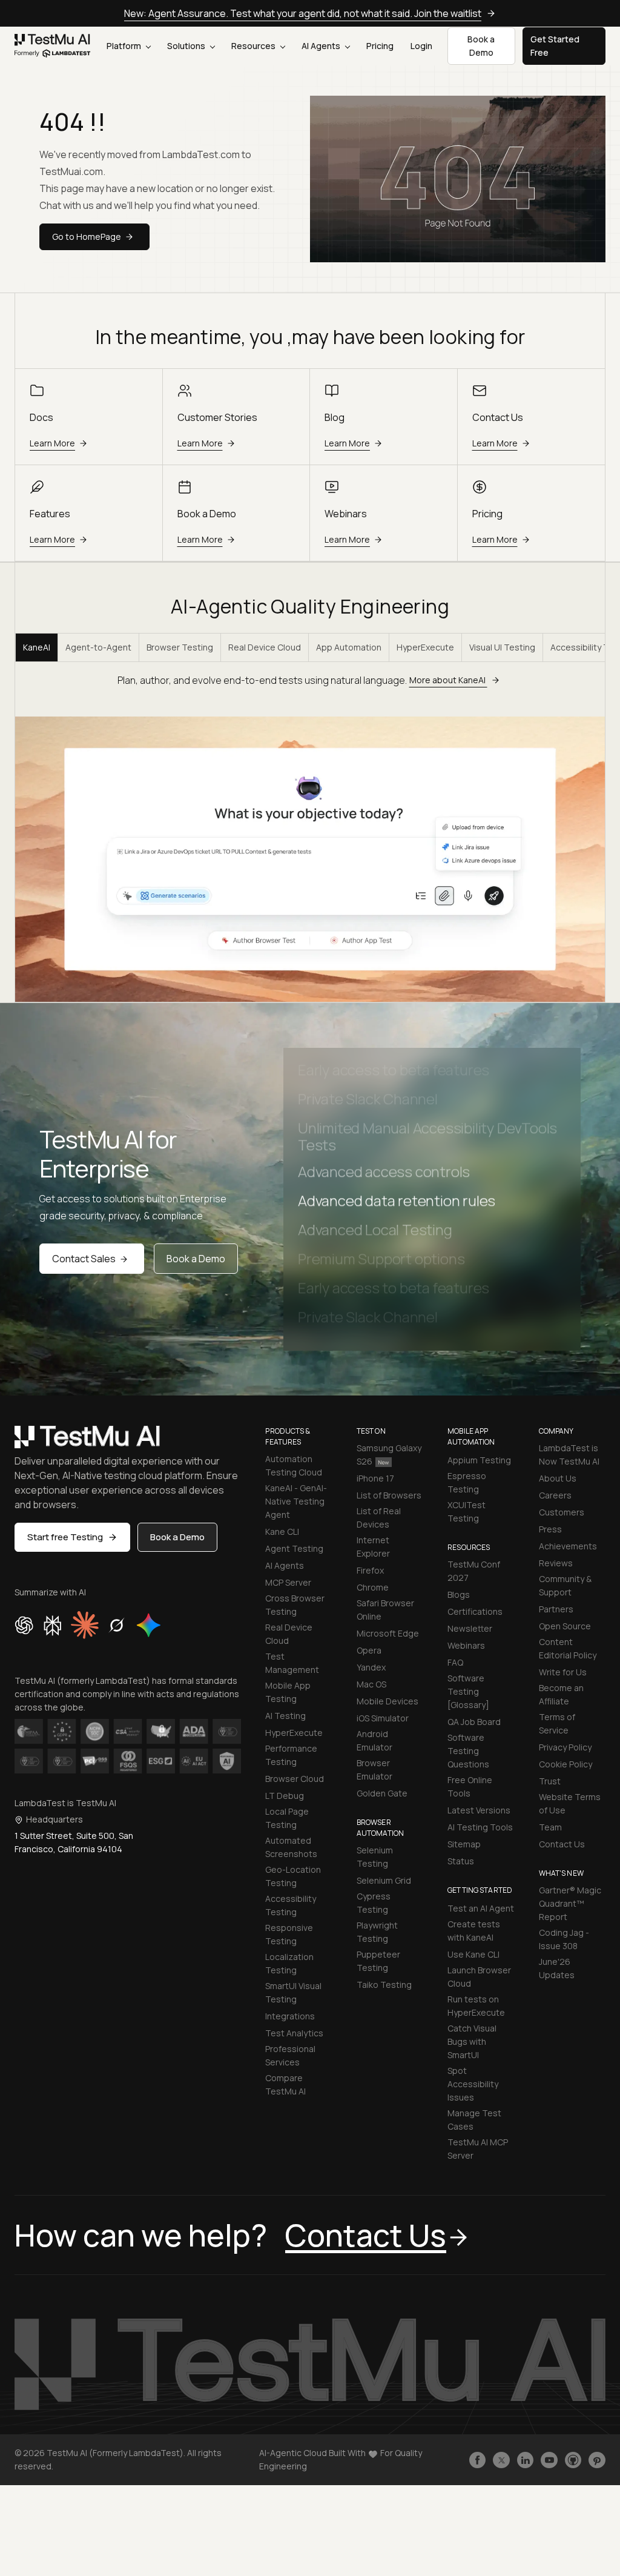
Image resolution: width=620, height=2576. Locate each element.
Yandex (371, 1667)
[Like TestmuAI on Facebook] (478, 2460)
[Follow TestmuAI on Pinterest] (597, 2460)
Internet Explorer (373, 1547)
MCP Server (288, 1582)
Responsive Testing (289, 1934)
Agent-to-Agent (98, 647)
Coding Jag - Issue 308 (564, 1939)
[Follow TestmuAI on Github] (573, 2460)
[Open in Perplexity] (52, 1625)
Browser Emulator (374, 1770)
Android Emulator (374, 1740)
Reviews (556, 1563)
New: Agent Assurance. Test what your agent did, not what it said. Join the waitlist (303, 13)
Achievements (568, 1546)
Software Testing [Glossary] (468, 1691)
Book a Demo (196, 1259)
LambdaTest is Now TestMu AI (569, 1455)
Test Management (292, 1663)
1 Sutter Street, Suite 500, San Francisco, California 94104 (74, 1842)
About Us (558, 1478)
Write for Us (563, 1672)
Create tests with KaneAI (474, 1931)
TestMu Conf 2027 (474, 1571)
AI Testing (285, 1716)
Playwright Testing (377, 1932)
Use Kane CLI (473, 1954)
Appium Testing (479, 1460)
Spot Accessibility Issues (473, 2084)
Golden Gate (382, 1793)
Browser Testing (180, 647)
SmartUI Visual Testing (293, 1992)
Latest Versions (479, 1810)
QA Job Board (474, 1722)
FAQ (455, 1662)
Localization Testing (289, 1963)
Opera (369, 1650)
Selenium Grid (384, 1880)
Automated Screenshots (291, 1847)
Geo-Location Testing (293, 1876)
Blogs (459, 1594)
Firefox (370, 1570)
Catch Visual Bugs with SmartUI (472, 2041)
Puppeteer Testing (378, 1961)
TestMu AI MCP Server (478, 2149)
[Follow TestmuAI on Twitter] (501, 2460)
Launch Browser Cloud (479, 1977)
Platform (125, 46)
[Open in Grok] (116, 1625)
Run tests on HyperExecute (476, 2006)
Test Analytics (294, 2033)
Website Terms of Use (570, 1803)
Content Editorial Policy (568, 1648)
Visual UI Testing (502, 647)
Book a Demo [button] (481, 46)
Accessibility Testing (291, 1905)
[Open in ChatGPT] (24, 1625)
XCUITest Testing (467, 1511)
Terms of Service (557, 1723)
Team (550, 1827)
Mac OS (371, 1684)
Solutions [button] (187, 46)
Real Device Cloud (265, 647)
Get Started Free (555, 46)
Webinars (466, 1645)
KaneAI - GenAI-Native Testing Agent (296, 1501)
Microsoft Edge (388, 1633)
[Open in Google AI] (149, 1625)
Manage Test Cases (474, 2120)
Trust (550, 1781)
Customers (562, 1512)
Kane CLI (282, 1531)
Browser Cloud (295, 1779)
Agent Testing (294, 1548)
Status (461, 1861)
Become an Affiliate (561, 1694)
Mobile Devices (387, 1701)
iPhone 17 (375, 1478)
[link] (53, 46)
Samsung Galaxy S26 (389, 1455)
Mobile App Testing (288, 1692)
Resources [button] (254, 46)
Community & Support (565, 1585)
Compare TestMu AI (285, 2084)
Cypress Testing (374, 1903)
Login (421, 46)
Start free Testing (65, 1537)
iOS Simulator (383, 1718)
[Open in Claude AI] (85, 1625)
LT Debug (285, 1796)
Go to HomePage (87, 237)
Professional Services (290, 2055)
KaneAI (37, 647)
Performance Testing (291, 1755)
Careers (555, 1495)
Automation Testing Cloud (294, 1465)
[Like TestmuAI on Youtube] (549, 2460)
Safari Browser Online (385, 1610)
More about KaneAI (448, 680)
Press (550, 1529)
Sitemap (464, 1844)
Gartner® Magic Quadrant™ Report (570, 1903)
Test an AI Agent (481, 1908)
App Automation (349, 647)
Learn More (52, 443)
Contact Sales (84, 1259)
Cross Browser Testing (295, 1605)
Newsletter (470, 1628)
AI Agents (322, 46)
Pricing (380, 46)
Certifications (475, 1611)
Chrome (373, 1587)
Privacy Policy (565, 1747)
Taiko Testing (384, 1985)
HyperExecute (425, 647)
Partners (556, 1609)
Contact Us (562, 1844)
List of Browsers (389, 1495)
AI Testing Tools (480, 1827)
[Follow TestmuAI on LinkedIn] (526, 2460)
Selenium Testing (375, 1857)
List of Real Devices (379, 1518)
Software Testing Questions (468, 1751)
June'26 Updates (557, 1968)
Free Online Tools (470, 1786)
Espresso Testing (467, 1482)
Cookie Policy (566, 1764)
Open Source (565, 1626)
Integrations (290, 2016)
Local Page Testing (287, 1818)
